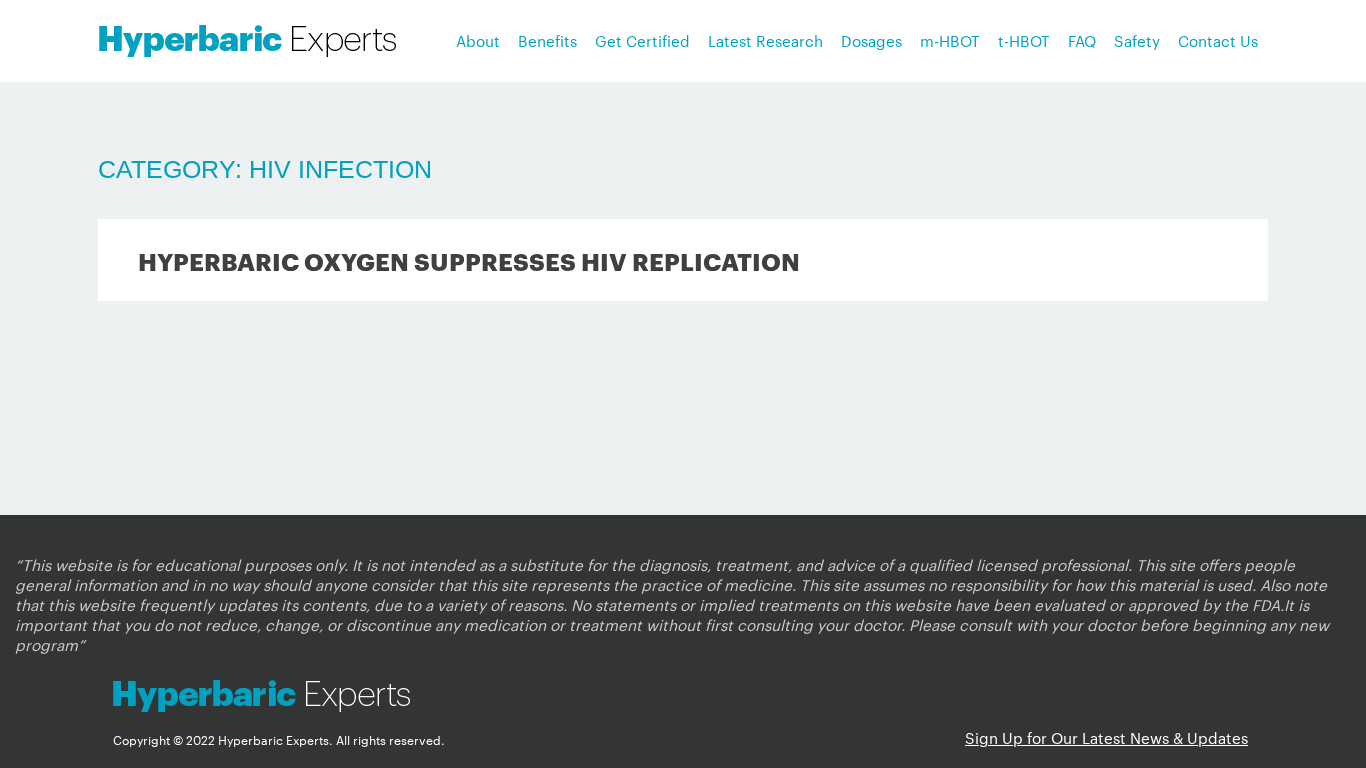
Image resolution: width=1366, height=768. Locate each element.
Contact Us (1218, 40)
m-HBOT (950, 40)
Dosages (871, 40)
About (478, 40)
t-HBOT (1024, 40)
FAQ (1082, 40)
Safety (1137, 40)
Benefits (547, 40)
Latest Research (765, 40)
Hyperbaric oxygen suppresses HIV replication (469, 260)
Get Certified (642, 40)
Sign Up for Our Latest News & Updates (1106, 737)
